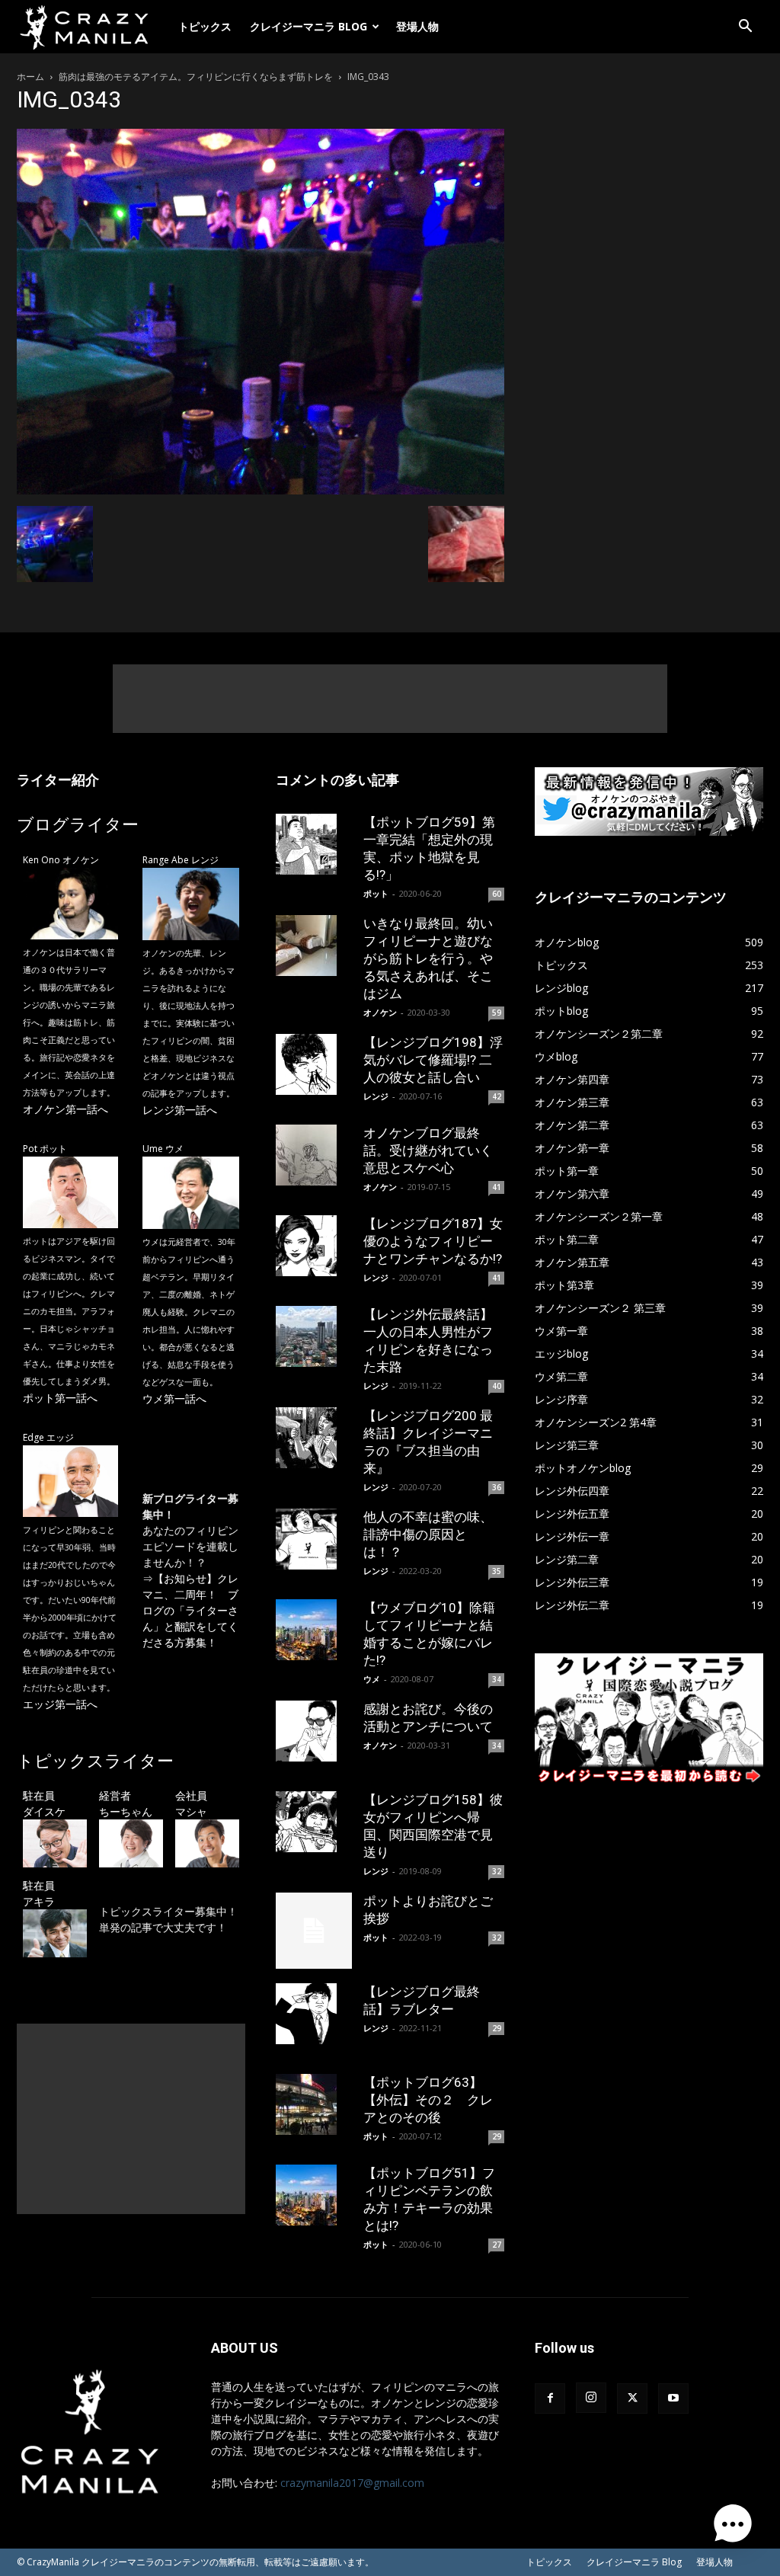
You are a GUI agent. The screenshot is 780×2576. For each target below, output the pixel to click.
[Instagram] (591, 2398)
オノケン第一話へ (66, 1109)
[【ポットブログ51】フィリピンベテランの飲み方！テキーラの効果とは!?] (314, 2195)
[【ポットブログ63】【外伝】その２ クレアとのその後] (314, 2104)
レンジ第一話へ (180, 1110)
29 (497, 2028)
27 (497, 2245)
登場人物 (417, 26)
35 (497, 1571)
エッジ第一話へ (60, 1704)
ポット (376, 893)
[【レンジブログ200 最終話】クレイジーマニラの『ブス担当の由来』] (314, 1438)
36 (497, 1487)
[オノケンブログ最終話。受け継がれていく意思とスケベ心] (314, 1155)
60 (497, 894)
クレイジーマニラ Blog (308, 26)
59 (497, 1013)
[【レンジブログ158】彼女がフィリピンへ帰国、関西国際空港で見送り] (314, 1822)
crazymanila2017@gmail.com (352, 2483)
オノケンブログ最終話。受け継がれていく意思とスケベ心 (428, 1150)
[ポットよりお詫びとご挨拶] (314, 1931)
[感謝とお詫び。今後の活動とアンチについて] (314, 1731)
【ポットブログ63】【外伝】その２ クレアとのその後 (428, 2100)
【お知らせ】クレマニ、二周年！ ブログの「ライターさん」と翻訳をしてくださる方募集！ (190, 1610)
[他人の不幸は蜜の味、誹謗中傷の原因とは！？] (314, 1539)
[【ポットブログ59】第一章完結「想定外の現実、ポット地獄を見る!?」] (314, 844)
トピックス (205, 26)
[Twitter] (632, 2398)
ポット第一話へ (60, 1398)
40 (497, 1386)
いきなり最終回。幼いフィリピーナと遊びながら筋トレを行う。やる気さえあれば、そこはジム (428, 958)
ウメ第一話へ (174, 1398)
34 (497, 1679)
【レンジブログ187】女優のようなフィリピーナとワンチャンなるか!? (433, 1241)
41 (497, 1187)
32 (497, 1871)
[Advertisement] (390, 699)
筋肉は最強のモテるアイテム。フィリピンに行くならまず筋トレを (196, 77)
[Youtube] (673, 2398)
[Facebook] (550, 2398)
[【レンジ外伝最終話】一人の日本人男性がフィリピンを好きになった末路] (314, 1336)
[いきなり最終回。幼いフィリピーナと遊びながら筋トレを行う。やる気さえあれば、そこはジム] (314, 946)
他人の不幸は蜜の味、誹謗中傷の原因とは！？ (428, 1534)
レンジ (376, 1096)
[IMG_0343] (261, 490)
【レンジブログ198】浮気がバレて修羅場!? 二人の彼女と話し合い (433, 1060)
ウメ (372, 1679)
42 (497, 1096)
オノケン (380, 1012)
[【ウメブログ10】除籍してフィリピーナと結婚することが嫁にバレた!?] (314, 1630)
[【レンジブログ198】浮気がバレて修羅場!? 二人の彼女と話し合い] (314, 1064)
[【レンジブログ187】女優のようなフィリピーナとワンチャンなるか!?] (314, 1246)
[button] (745, 28)
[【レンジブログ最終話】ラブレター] (314, 2014)
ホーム (30, 77)
